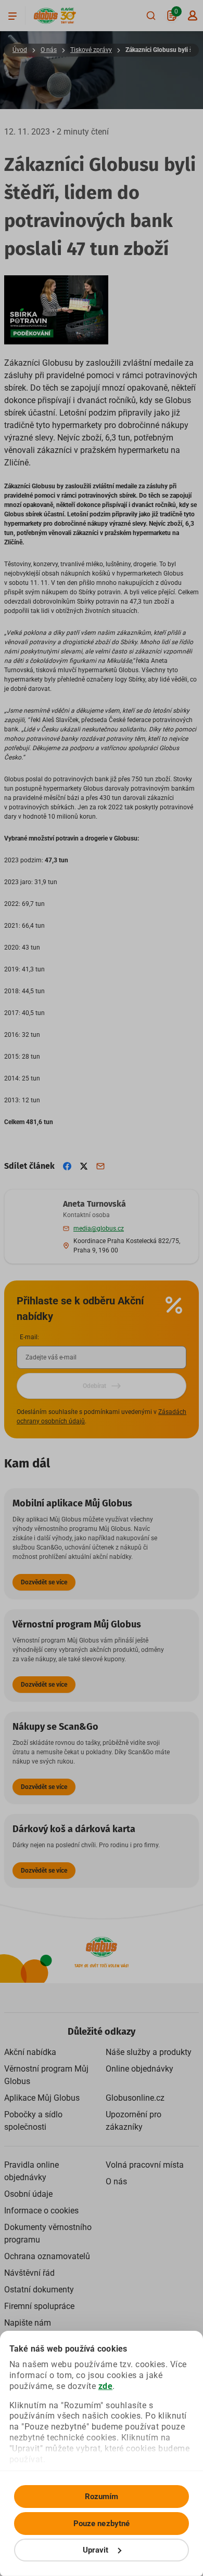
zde (106, 2386)
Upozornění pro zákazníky (134, 2121)
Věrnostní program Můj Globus (46, 2075)
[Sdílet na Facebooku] (67, 1166)
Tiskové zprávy (91, 50)
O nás (49, 50)
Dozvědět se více (44, 1582)
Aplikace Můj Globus (42, 2098)
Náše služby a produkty (149, 2052)
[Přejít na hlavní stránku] (46, 16)
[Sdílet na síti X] (84, 1166)
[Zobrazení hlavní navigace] (12, 16)
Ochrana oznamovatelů (47, 2256)
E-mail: (29, 1337)
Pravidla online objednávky (31, 2171)
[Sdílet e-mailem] (100, 1166)
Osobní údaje (28, 2194)
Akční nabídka (30, 2052)
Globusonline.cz (135, 2098)
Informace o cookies (41, 2211)
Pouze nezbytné (102, 2524)
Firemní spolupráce (39, 2306)
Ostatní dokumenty (39, 2290)
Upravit (96, 2550)
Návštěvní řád (29, 2273)
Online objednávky (139, 2069)
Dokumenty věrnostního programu (48, 2233)
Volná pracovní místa (145, 2165)
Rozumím (102, 2497)
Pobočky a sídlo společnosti (33, 2121)
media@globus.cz (99, 1229)
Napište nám (28, 2323)
